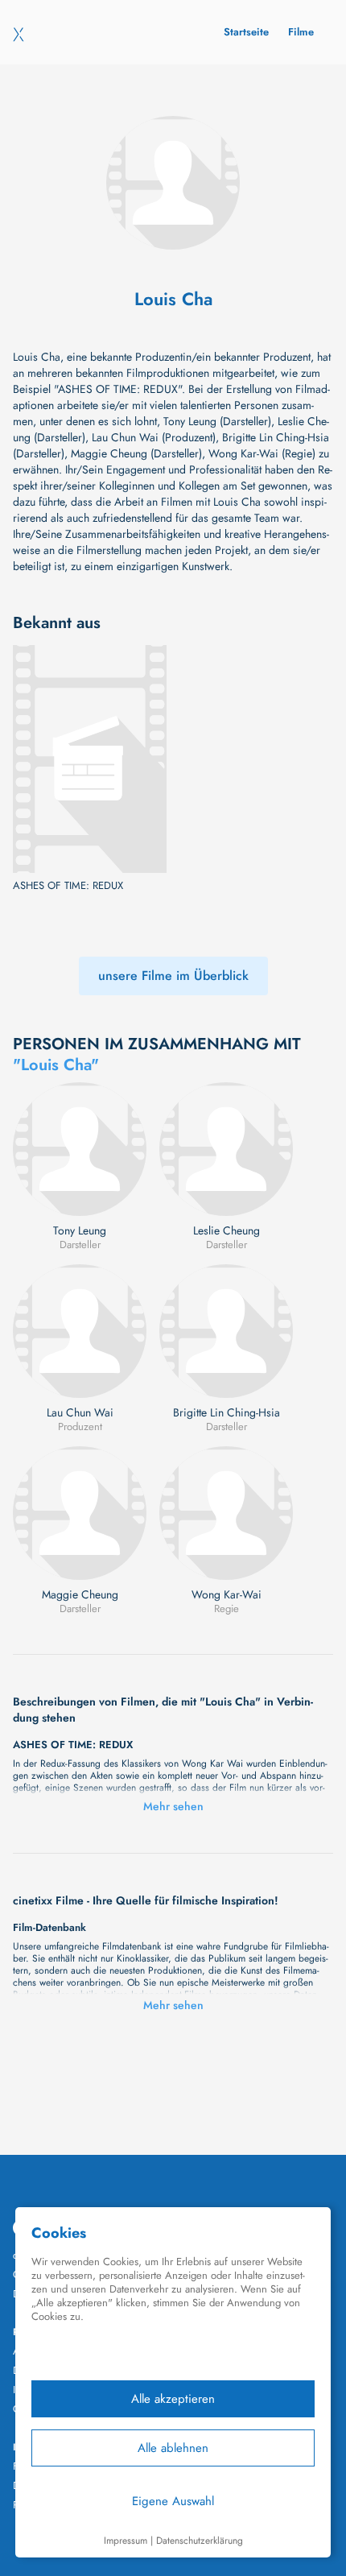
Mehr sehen (173, 1806)
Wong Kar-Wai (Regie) (262, 453)
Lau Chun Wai (80, 1412)
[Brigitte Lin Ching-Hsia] (226, 1331)
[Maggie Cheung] (80, 1513)
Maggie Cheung (80, 1594)
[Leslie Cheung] (226, 1149)
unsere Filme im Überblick (173, 976)
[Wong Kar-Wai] (226, 1513)
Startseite (246, 32)
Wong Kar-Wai (227, 1594)
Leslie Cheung (227, 1230)
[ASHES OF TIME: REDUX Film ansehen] (90, 759)
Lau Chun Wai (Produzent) (154, 437)
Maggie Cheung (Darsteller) (136, 453)
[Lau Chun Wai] (80, 1331)
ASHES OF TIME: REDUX (68, 886)
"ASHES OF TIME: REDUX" (118, 389)
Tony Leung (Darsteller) (217, 421)
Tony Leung (80, 1230)
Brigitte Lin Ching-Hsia (227, 1412)
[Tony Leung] (80, 1149)
